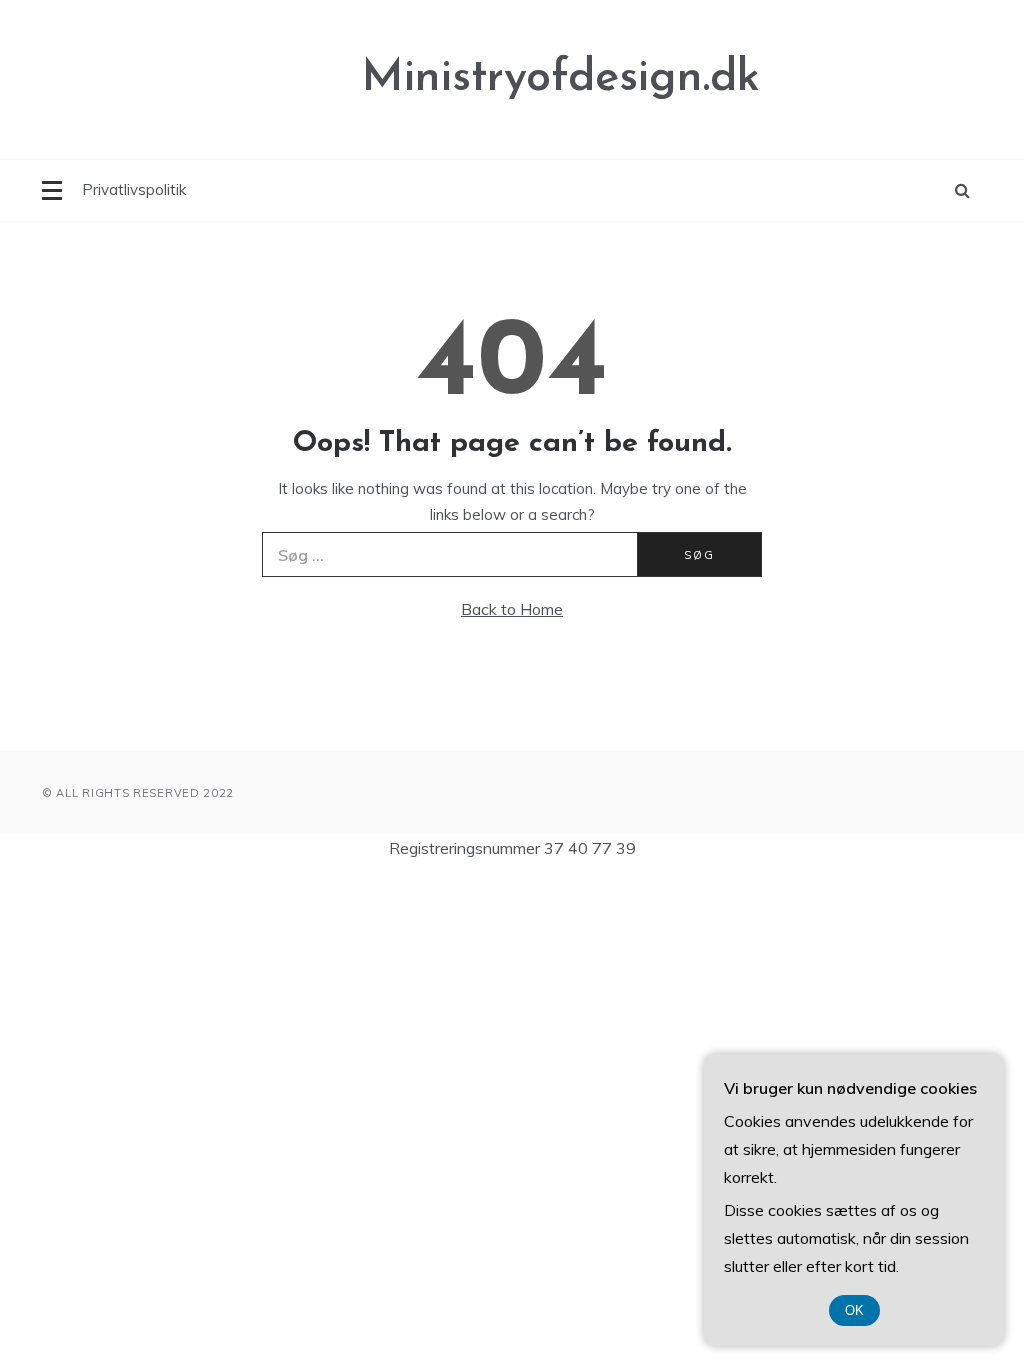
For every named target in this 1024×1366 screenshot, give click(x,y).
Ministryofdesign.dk (561, 78)
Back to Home (512, 609)
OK (854, 1310)
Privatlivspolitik (134, 189)
